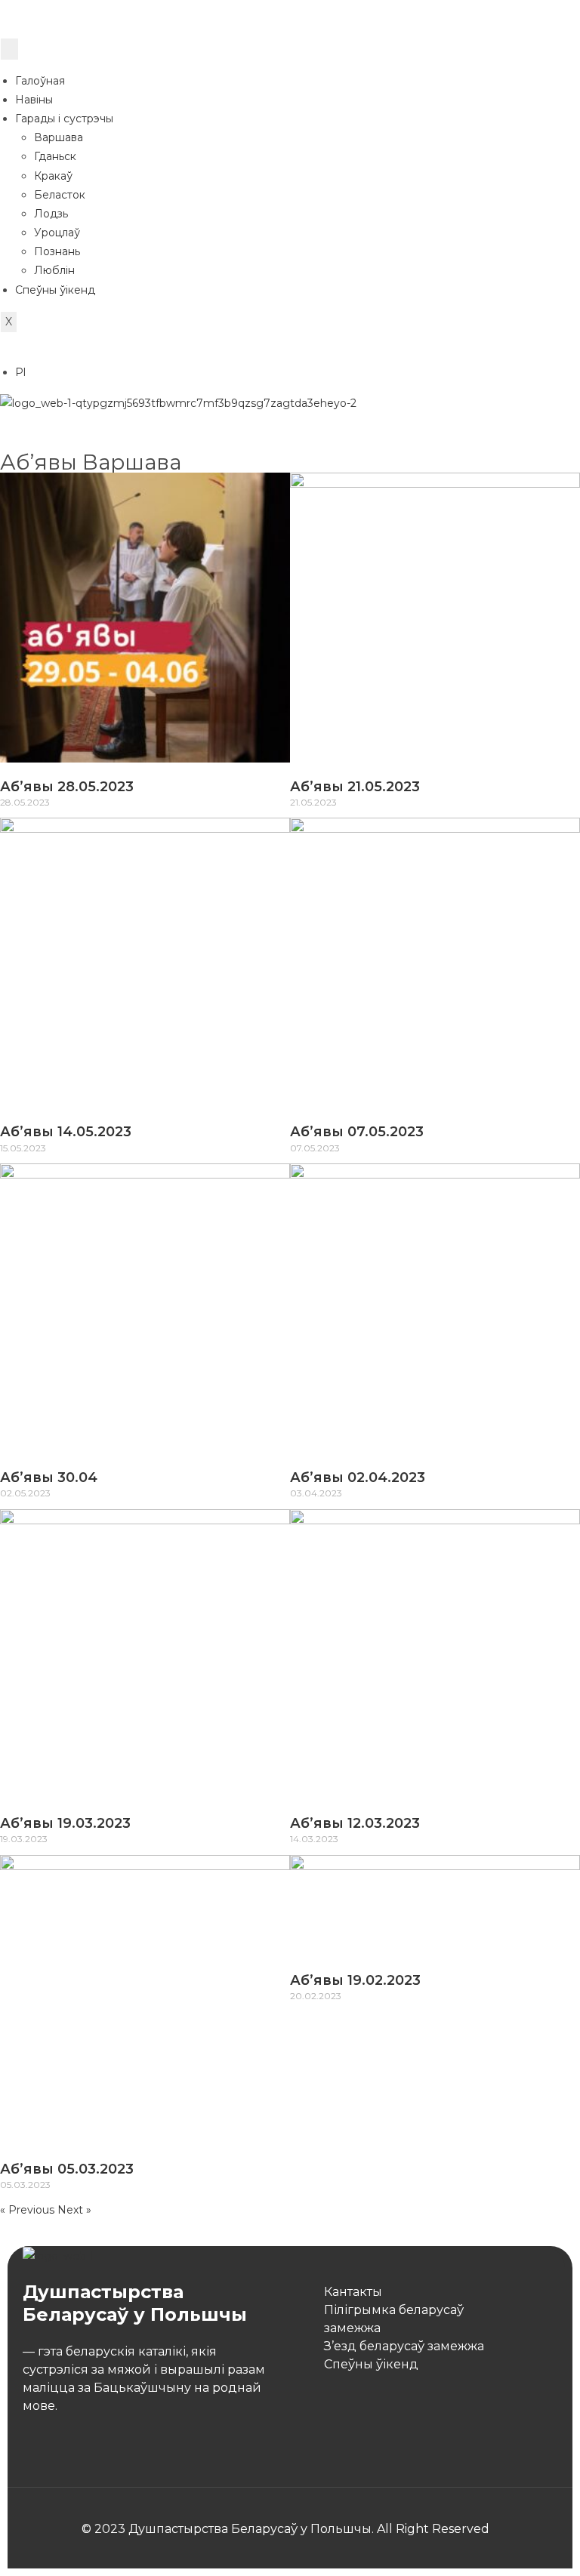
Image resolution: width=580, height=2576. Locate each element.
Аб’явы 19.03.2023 (65, 1823)
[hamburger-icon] (9, 49)
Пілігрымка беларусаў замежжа (394, 2319)
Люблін (54, 270)
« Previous (27, 2210)
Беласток (60, 195)
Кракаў (53, 176)
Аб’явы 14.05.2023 (66, 1132)
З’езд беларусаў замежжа (404, 2346)
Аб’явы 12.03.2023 (355, 1823)
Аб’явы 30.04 (49, 1478)
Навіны (34, 100)
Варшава (59, 137)
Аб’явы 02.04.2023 (358, 1478)
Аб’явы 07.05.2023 (357, 1132)
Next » (74, 2210)
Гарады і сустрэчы (64, 119)
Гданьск (55, 156)
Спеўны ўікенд (55, 290)
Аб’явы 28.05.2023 (67, 787)
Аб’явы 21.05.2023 (355, 787)
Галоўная (40, 81)
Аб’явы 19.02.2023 (355, 1980)
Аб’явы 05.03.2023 (67, 2169)
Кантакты (353, 2292)
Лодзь (51, 214)
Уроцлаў (57, 233)
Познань (57, 251)
